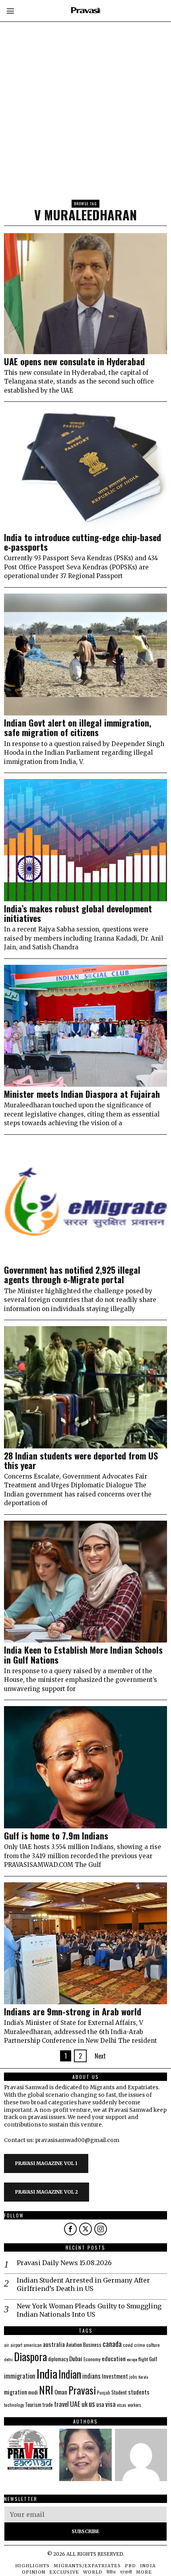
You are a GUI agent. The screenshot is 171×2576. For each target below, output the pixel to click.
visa (111, 2404)
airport (16, 2345)
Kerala (143, 2377)
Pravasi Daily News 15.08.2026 (64, 2263)
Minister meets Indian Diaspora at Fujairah (82, 1094)
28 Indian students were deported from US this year (81, 1460)
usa (100, 2404)
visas (122, 2405)
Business (92, 2345)
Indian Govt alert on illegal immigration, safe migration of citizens (78, 727)
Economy (92, 2359)
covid (128, 2345)
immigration (20, 2376)
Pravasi (82, 2390)
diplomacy (58, 2359)
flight (143, 2359)
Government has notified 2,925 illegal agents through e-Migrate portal (72, 1275)
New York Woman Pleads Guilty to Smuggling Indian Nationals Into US (89, 2310)
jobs (133, 2377)
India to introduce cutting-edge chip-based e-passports (83, 542)
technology (14, 2405)
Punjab (104, 2392)
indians (91, 2376)
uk (85, 2404)
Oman (61, 2392)
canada (112, 2344)
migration (16, 2392)
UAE (75, 2404)
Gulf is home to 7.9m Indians (56, 1836)
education (114, 2358)
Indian (70, 2374)
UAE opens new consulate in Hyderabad (74, 361)
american (33, 2345)
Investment (115, 2376)
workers (134, 2405)
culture (153, 2345)
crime (140, 2345)
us (92, 2403)
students (139, 2392)
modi (33, 2392)
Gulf (153, 2359)
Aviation (74, 2345)
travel (61, 2404)
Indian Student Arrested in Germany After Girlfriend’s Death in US (83, 2284)
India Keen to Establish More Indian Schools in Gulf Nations (83, 1654)
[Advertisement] (85, 85)
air (7, 2345)
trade (48, 2405)
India (47, 2373)
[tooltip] (70, 2229)
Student (119, 2392)
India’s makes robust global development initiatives (78, 913)
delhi (8, 2359)
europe (132, 2359)
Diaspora (30, 2356)
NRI (46, 2390)
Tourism (33, 2404)
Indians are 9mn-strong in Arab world (73, 2011)
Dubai (76, 2358)
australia (54, 2344)
